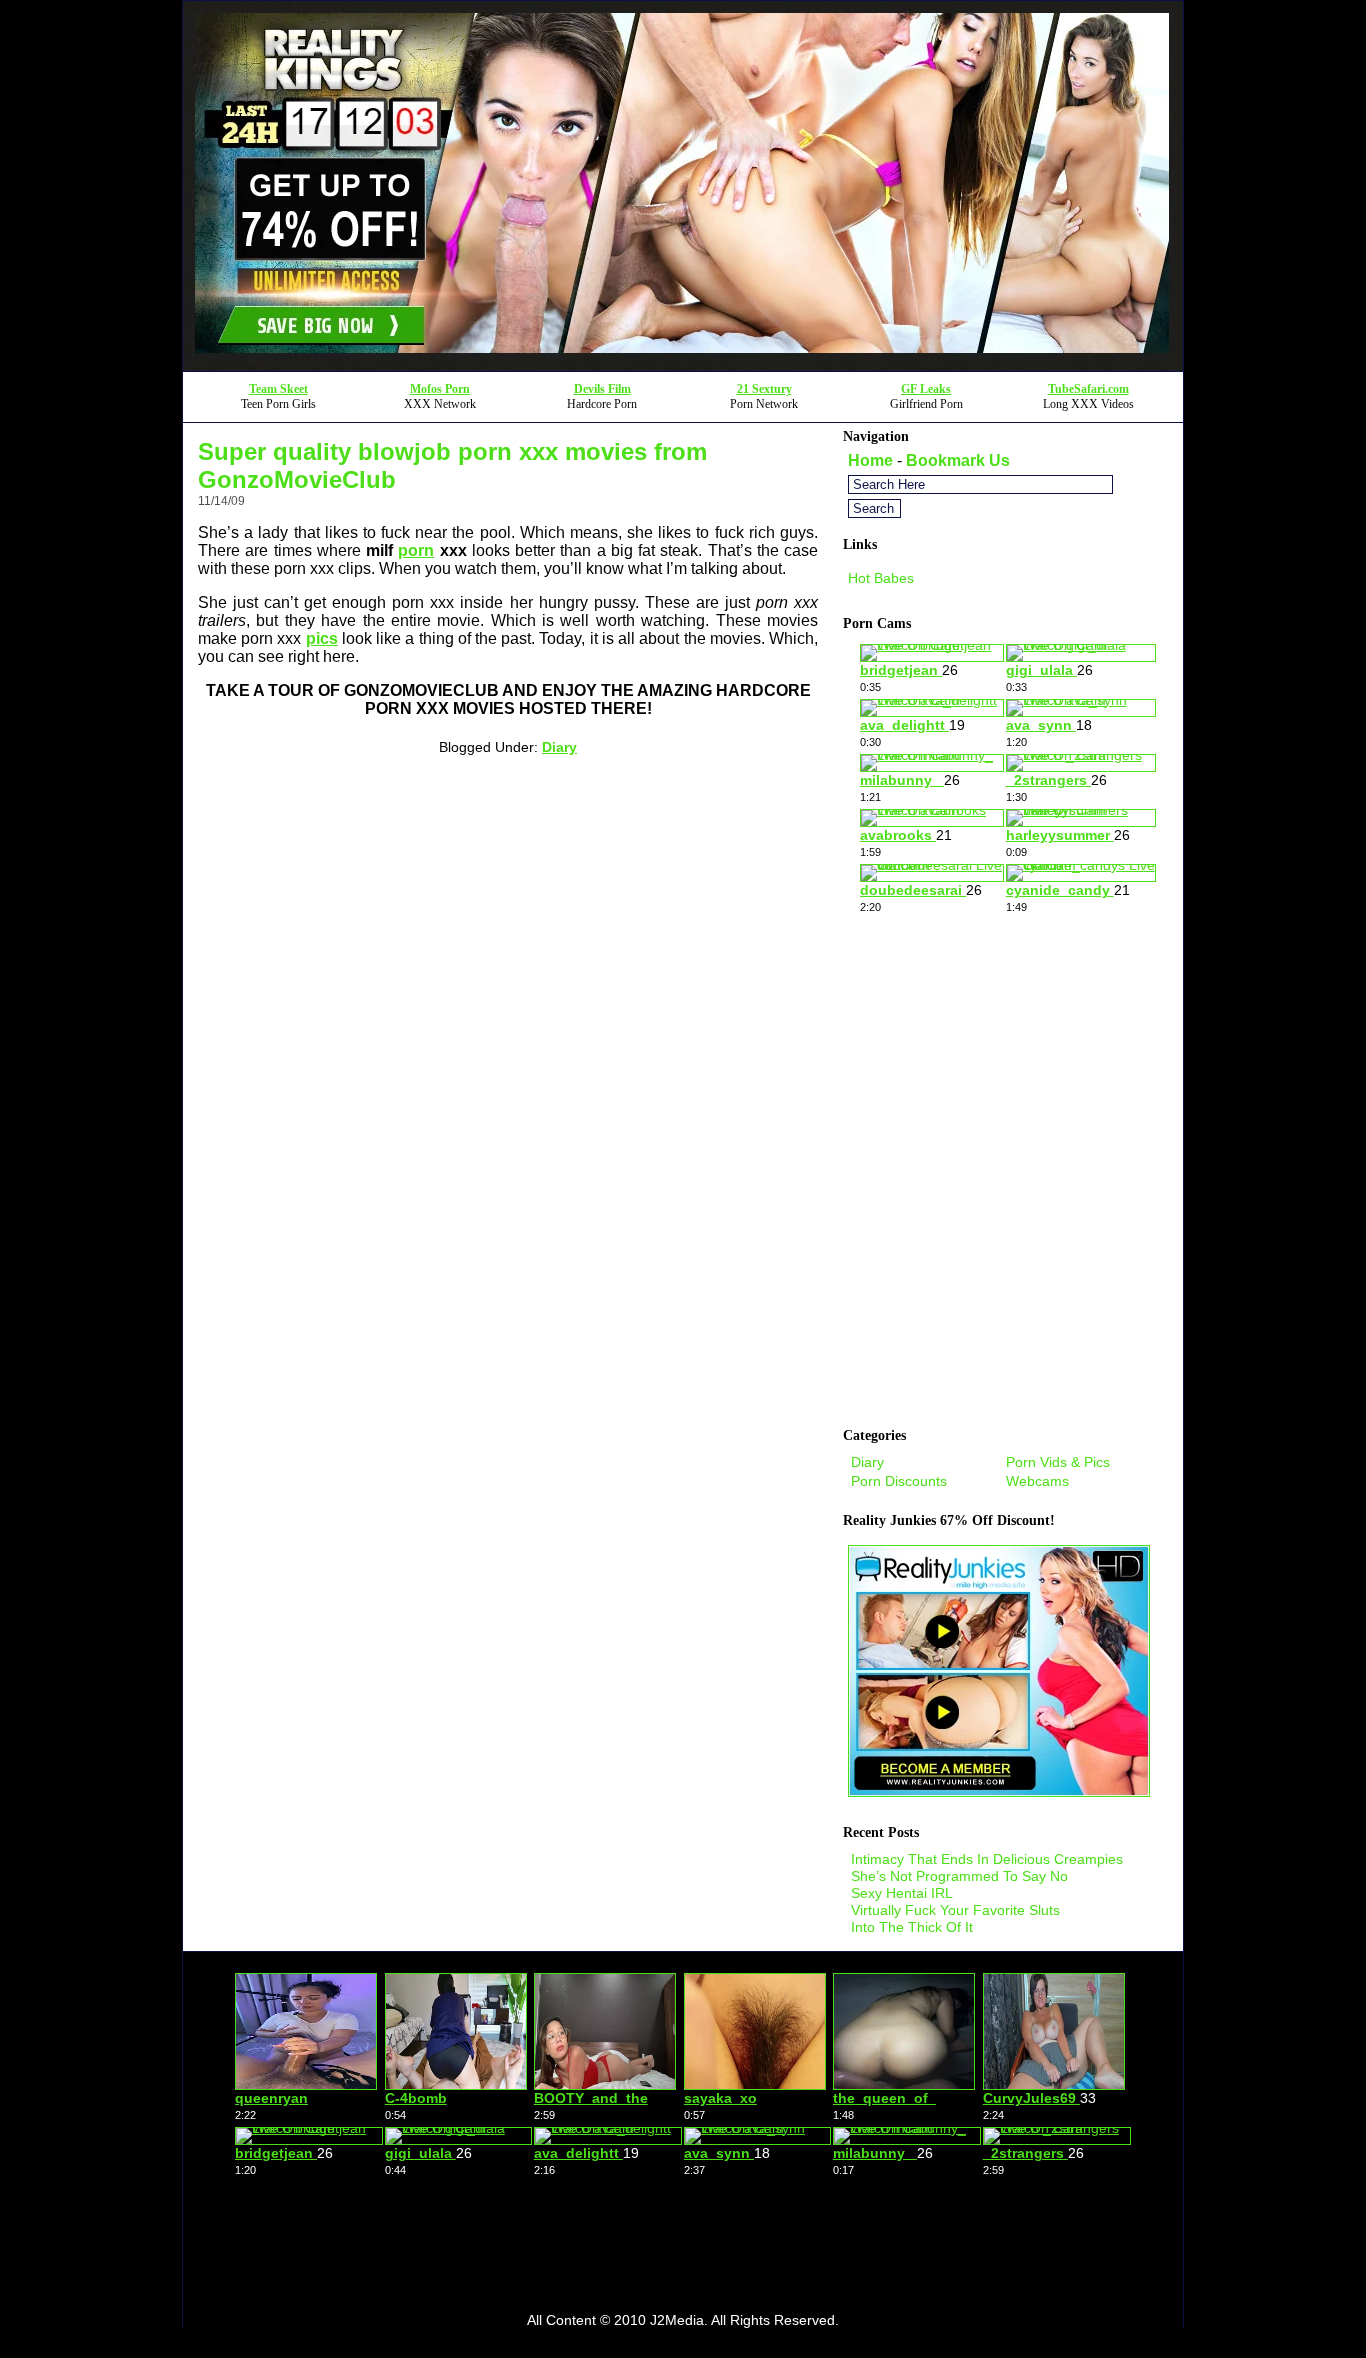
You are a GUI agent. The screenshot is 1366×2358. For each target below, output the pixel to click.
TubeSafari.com (1088, 389)
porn (416, 550)
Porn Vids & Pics (1058, 1462)
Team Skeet (278, 389)
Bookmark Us (958, 460)
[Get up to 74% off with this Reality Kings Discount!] (683, 365)
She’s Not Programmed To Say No (959, 1876)
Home (870, 460)
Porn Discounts (899, 1481)
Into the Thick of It (912, 1927)
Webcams (1037, 1481)
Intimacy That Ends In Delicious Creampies (987, 1859)
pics (322, 638)
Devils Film (602, 389)
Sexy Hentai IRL (902, 1893)
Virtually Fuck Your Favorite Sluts (955, 1910)
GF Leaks (926, 389)
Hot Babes (881, 578)
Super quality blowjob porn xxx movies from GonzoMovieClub (452, 465)
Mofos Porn (440, 389)
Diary (559, 747)
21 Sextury (764, 389)
